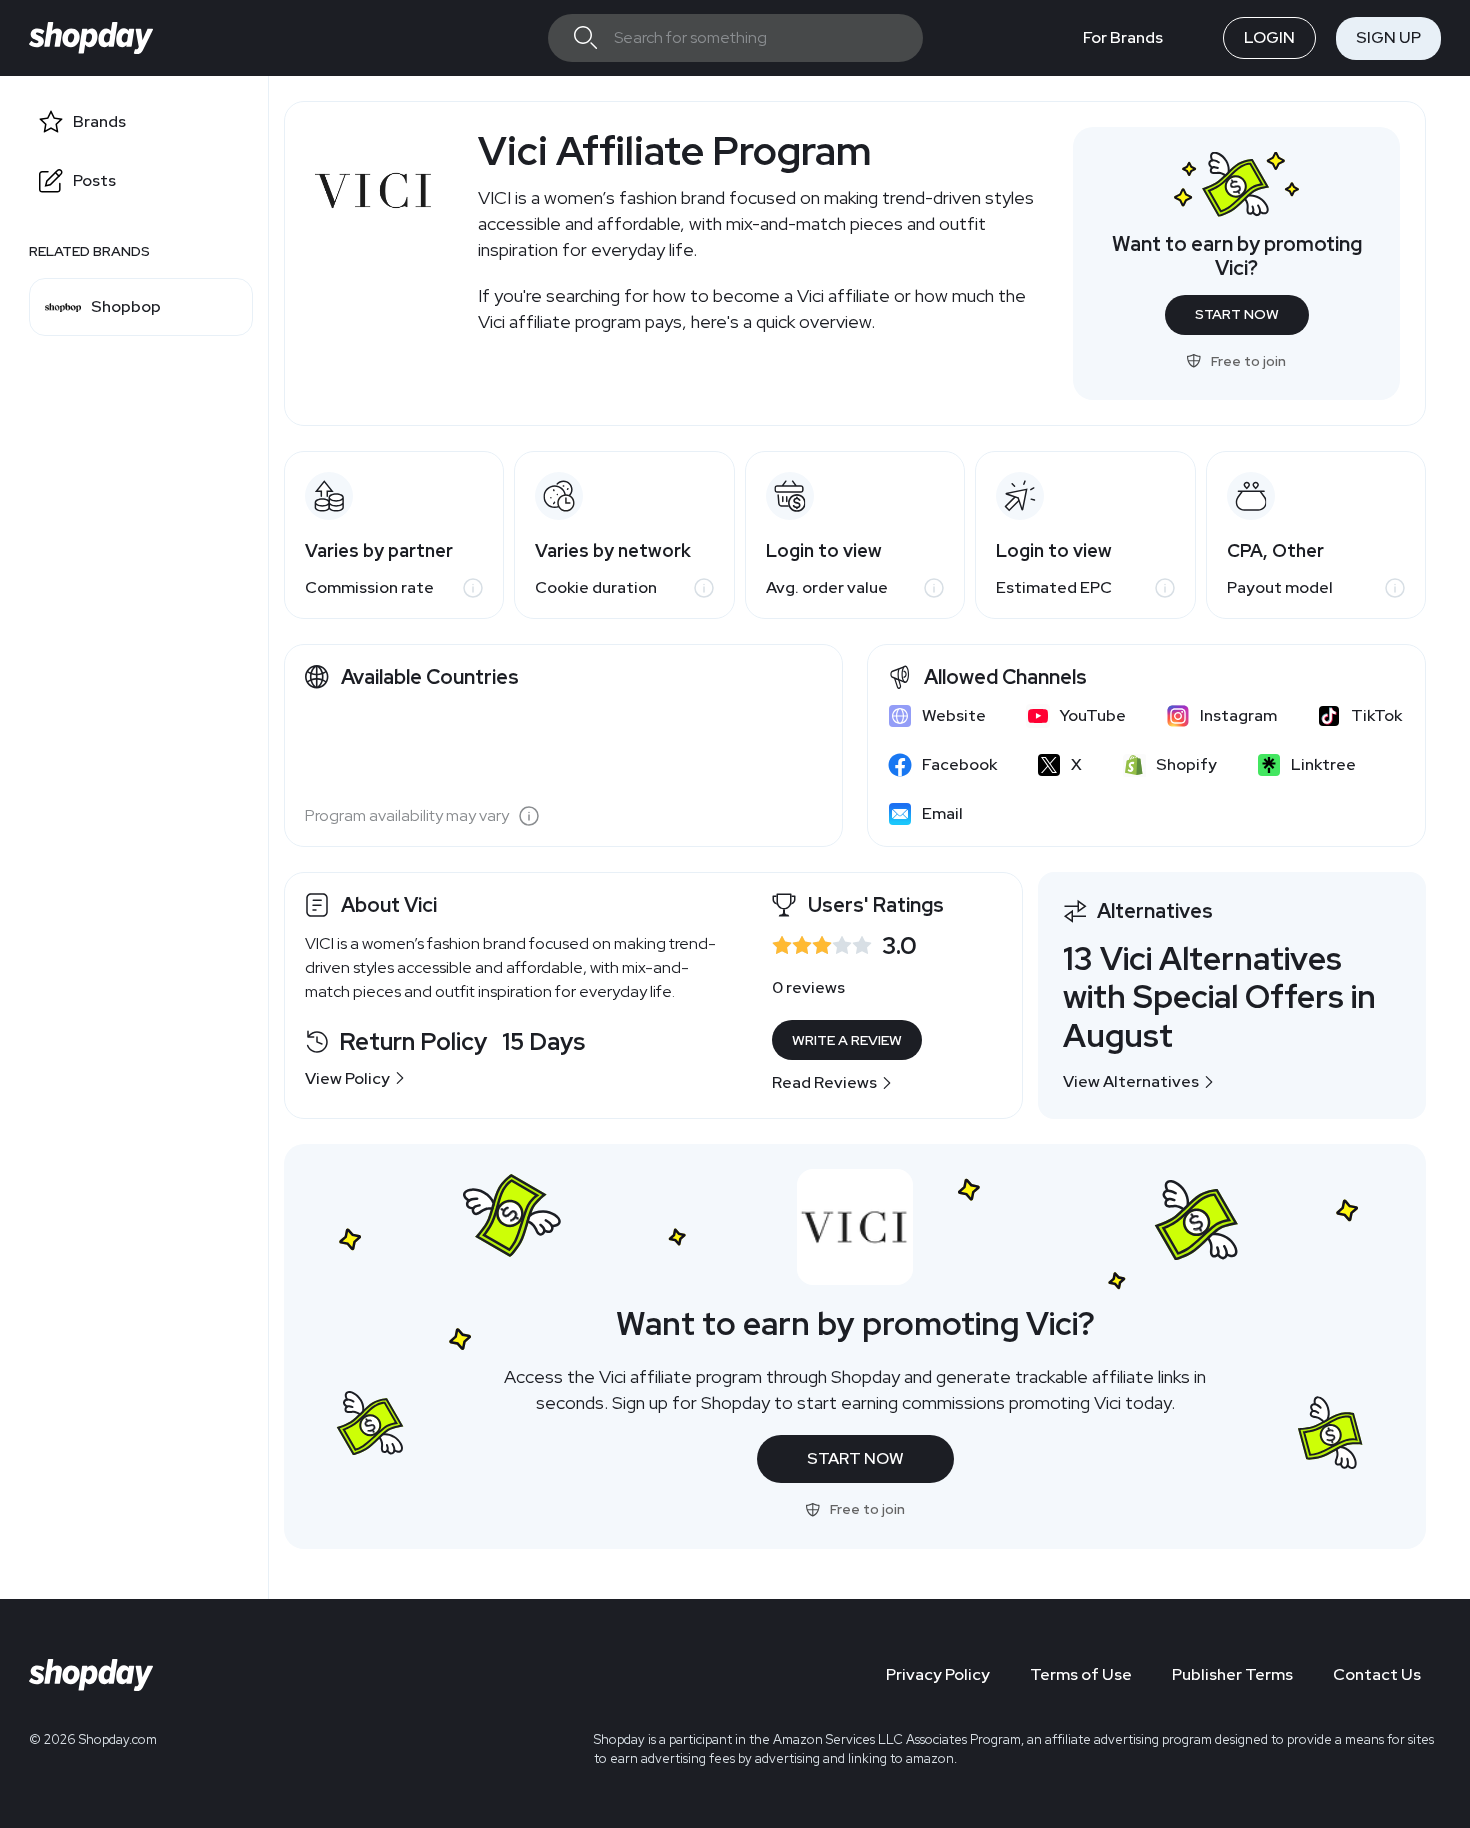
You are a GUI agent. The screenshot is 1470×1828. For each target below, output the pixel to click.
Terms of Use (1081, 1674)
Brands (99, 121)
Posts (94, 180)
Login (1269, 37)
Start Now (1237, 314)
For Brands (1123, 37)
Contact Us (1377, 1674)
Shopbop (126, 307)
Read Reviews (824, 1082)
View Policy (347, 1078)
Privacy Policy (938, 1674)
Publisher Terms (1232, 1674)
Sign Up (1388, 37)
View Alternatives (1131, 1081)
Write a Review (847, 1040)
